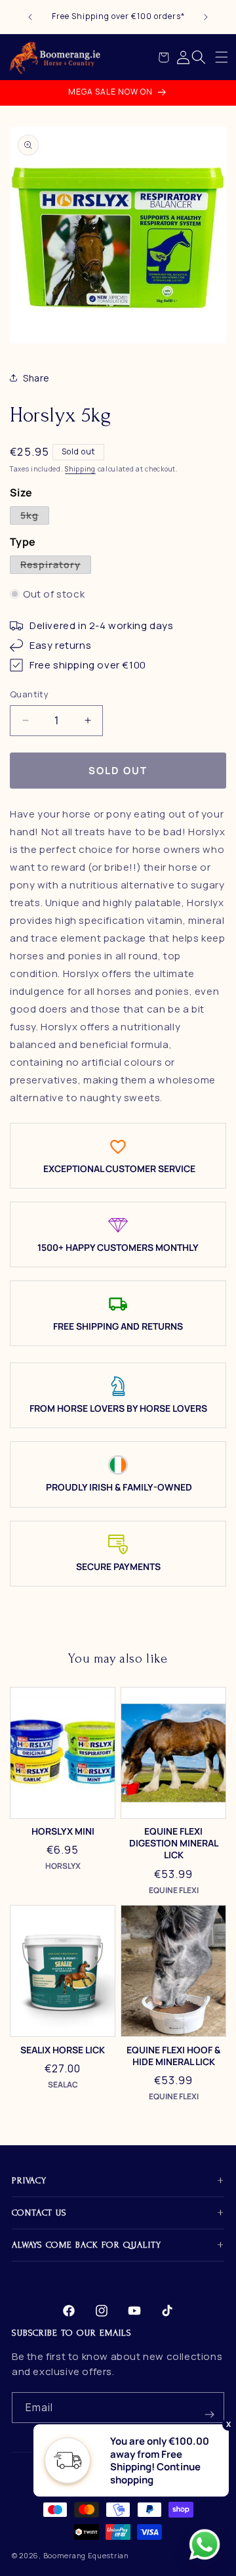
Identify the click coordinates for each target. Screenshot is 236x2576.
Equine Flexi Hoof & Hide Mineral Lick (173, 2056)
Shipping (80, 469)
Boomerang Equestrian (86, 2555)
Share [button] (36, 378)
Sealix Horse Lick (63, 2050)
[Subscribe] (209, 2408)
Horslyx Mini (63, 1831)
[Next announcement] (206, 17)
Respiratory (56, 566)
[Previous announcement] (30, 17)
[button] (222, 57)
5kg (35, 516)
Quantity (29, 694)
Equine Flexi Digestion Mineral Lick (174, 1843)
